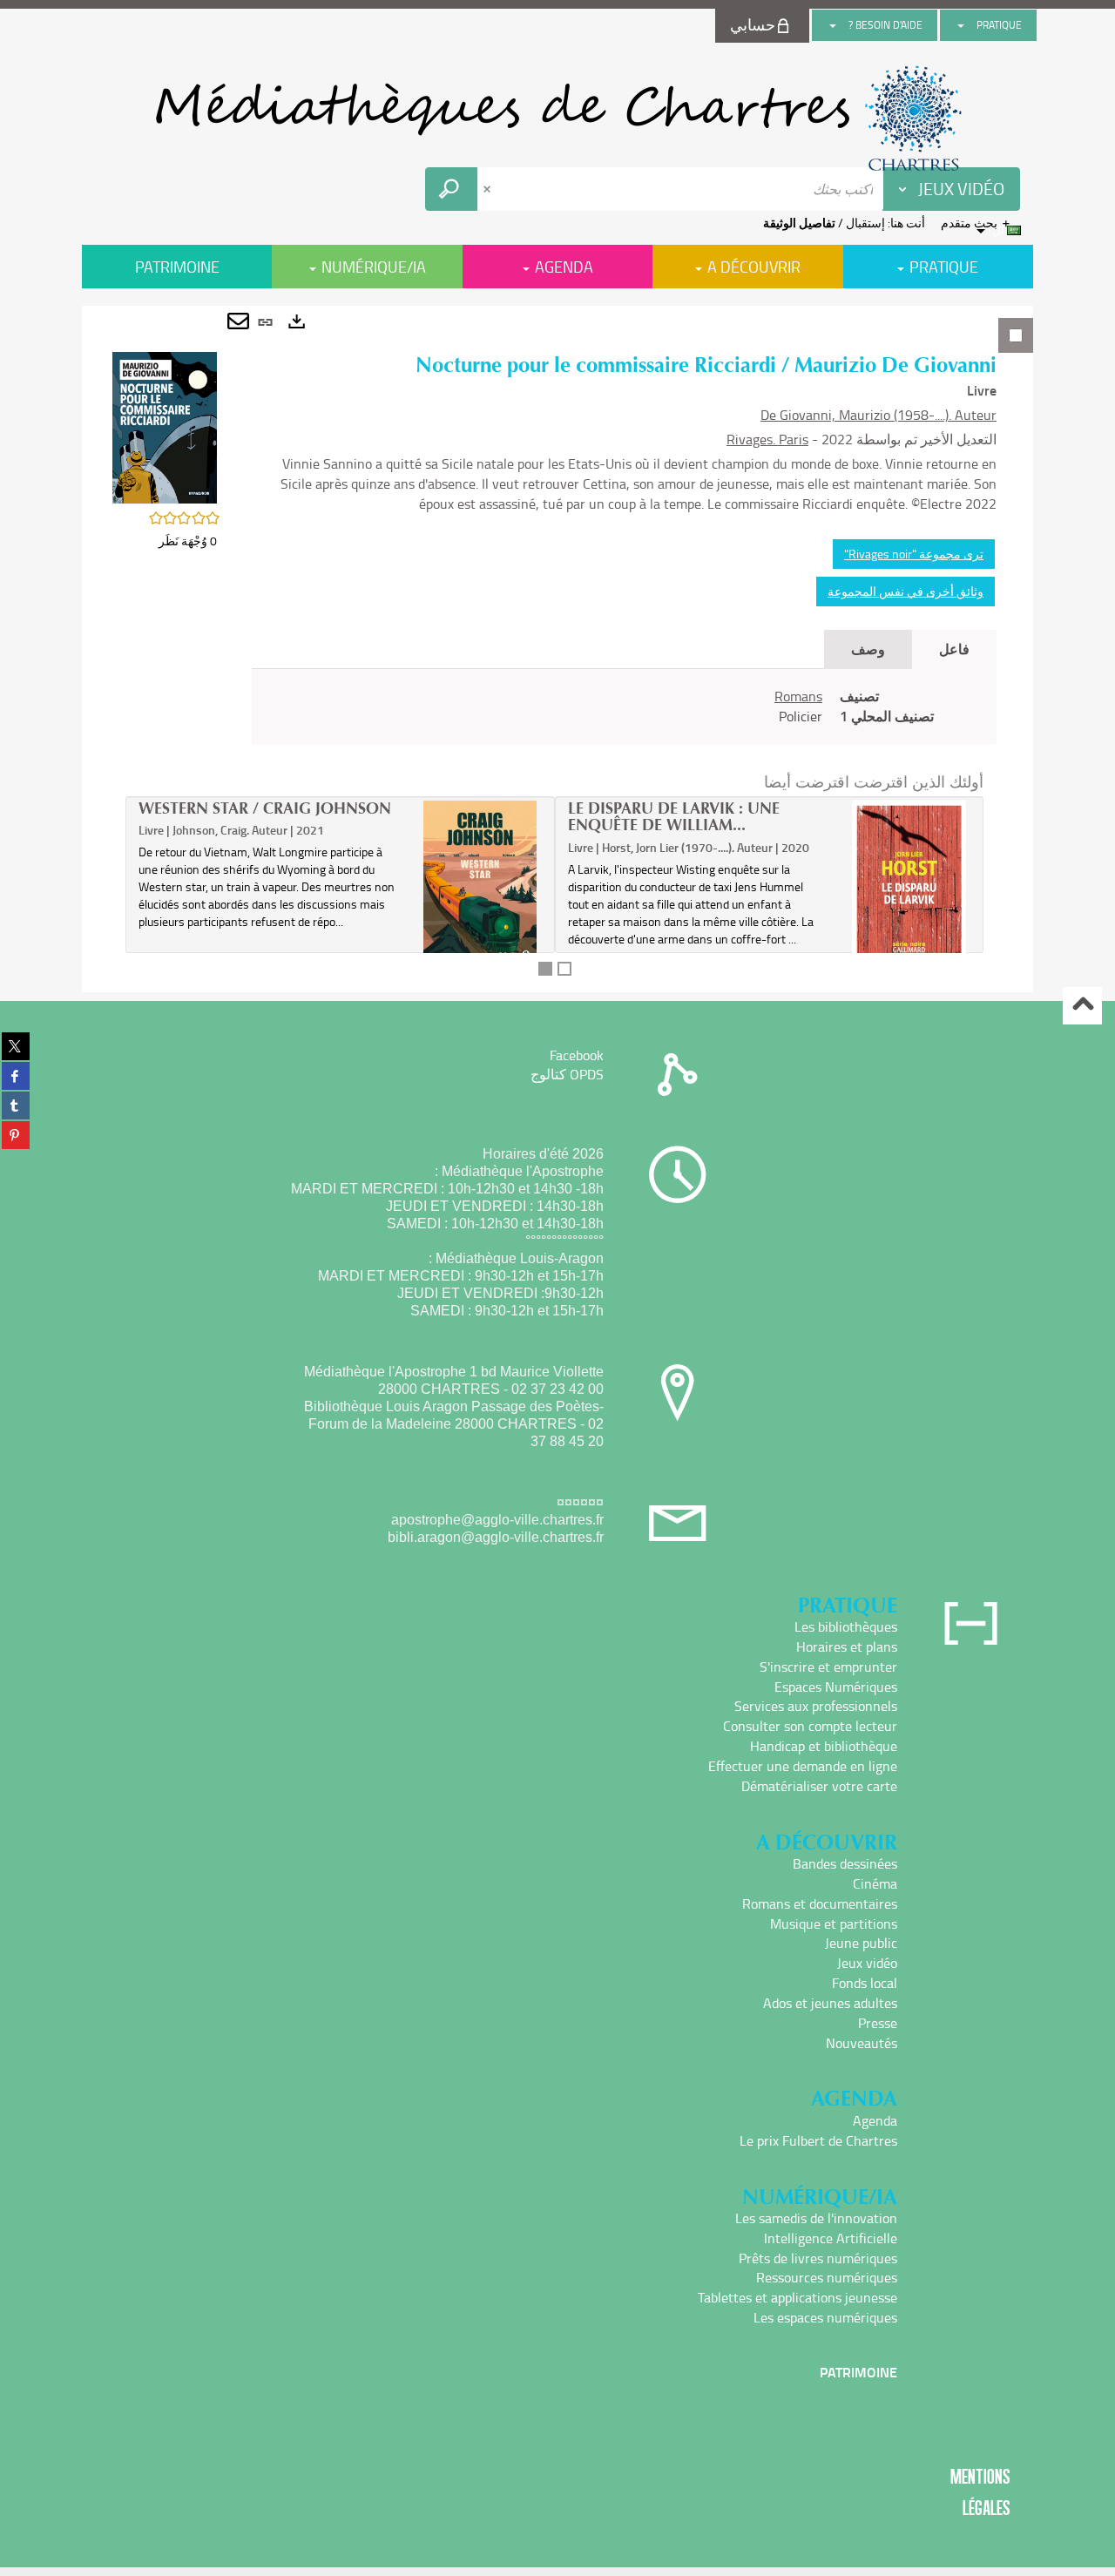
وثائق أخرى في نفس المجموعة (906, 591)
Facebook (577, 1055)
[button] (165, 426)
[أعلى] (1082, 1006)
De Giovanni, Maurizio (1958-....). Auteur (878, 415)
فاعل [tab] (954, 649)
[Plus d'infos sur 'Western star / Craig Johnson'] (480, 884)
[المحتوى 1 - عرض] (545, 969)
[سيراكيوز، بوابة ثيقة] (557, 118)
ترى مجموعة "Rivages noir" (914, 554)
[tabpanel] (557, 649)
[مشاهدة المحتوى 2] (564, 969)
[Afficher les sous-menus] (961, 25)
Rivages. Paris (767, 439)
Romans (798, 696)
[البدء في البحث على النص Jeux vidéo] (451, 189)
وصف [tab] (868, 649)
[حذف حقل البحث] (489, 189)
